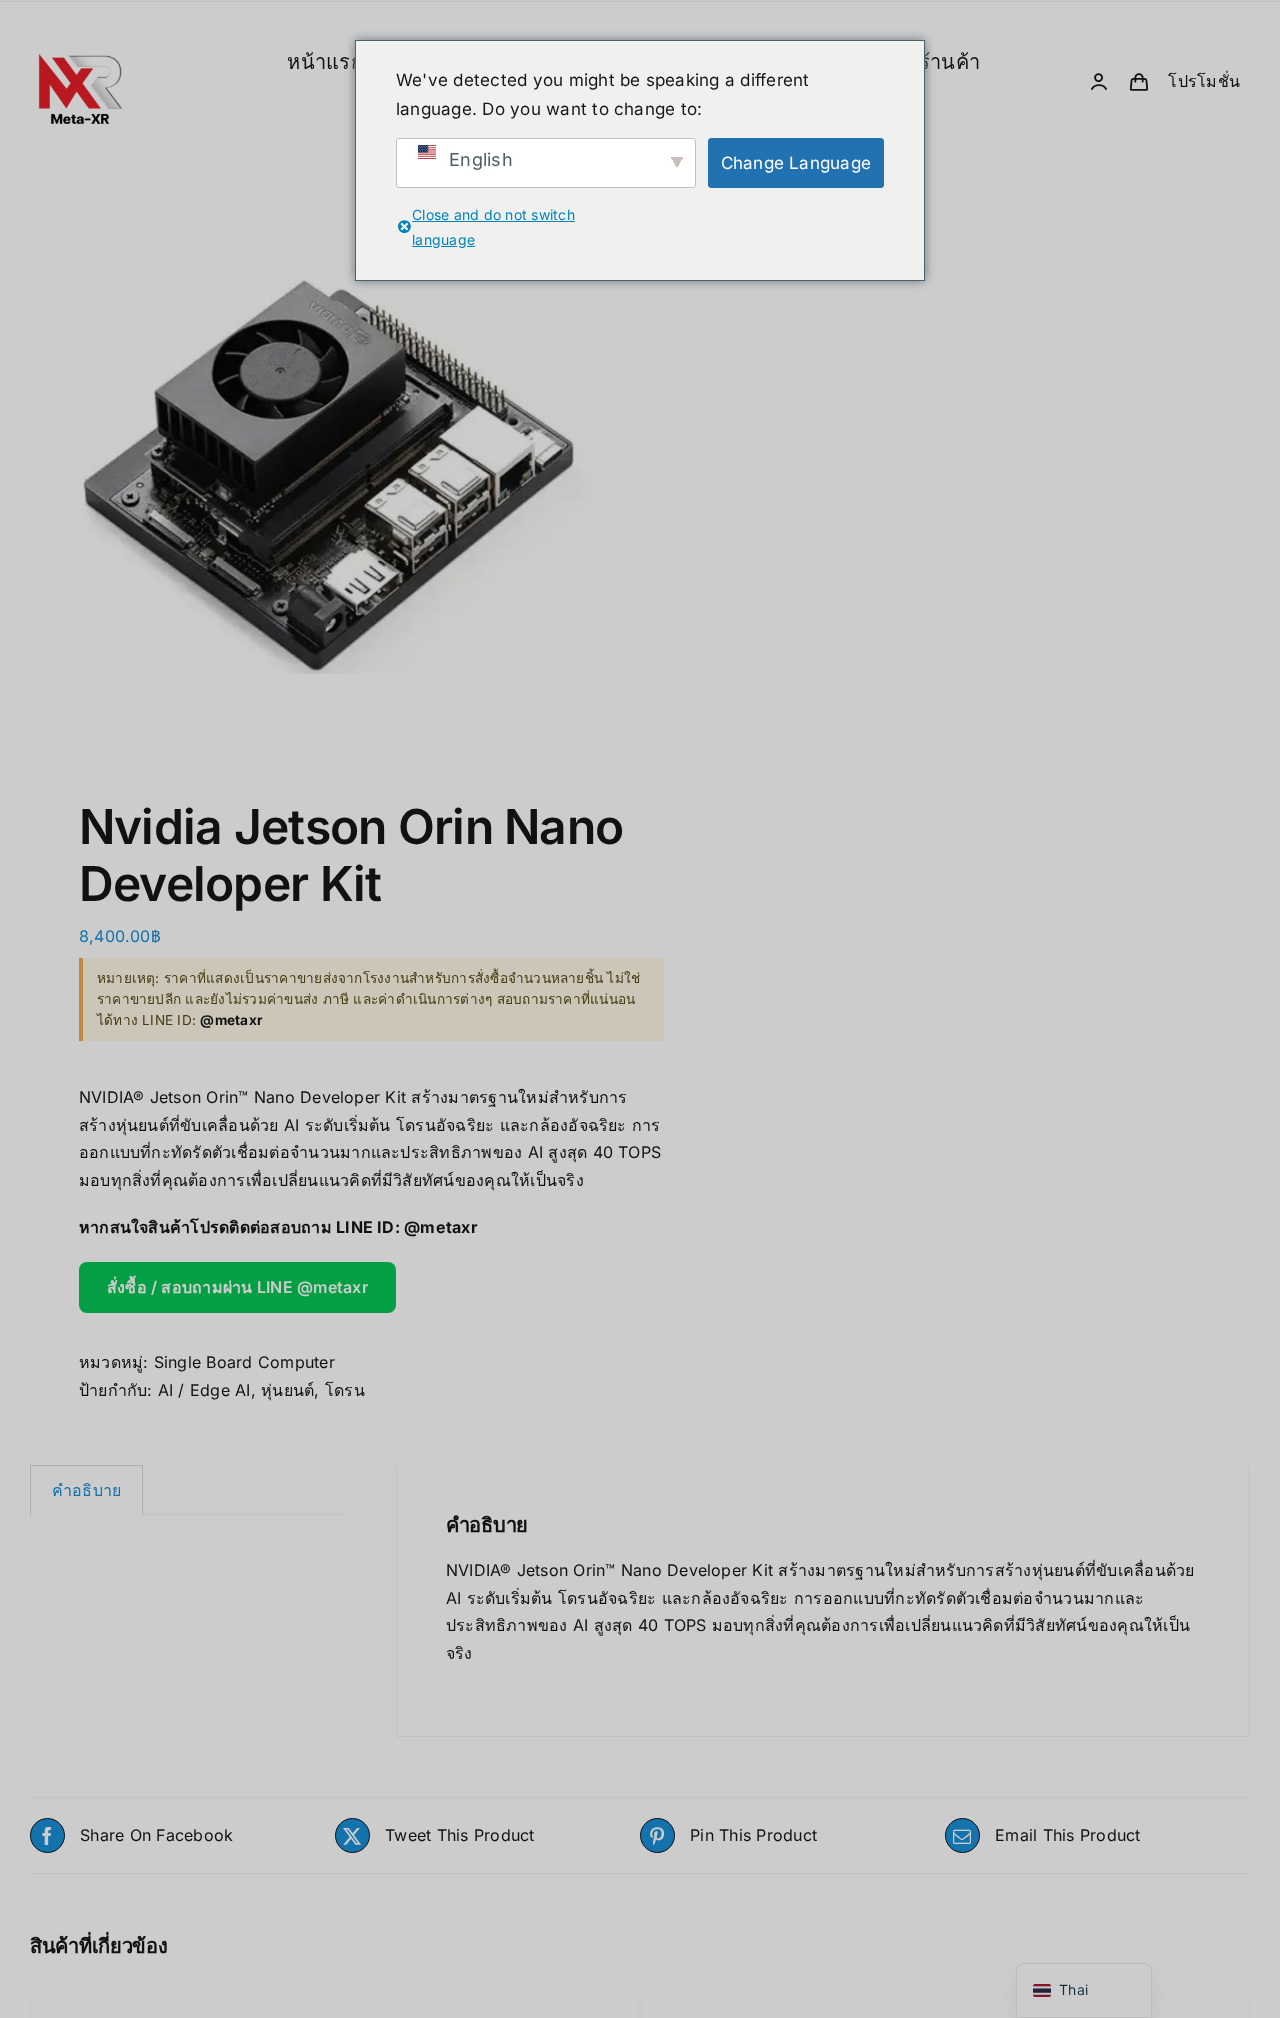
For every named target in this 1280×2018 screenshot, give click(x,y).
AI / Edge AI (204, 1390)
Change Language (796, 163)
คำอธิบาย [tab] (86, 1490)
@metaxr (441, 1227)
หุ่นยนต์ (287, 1390)
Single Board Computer (244, 1362)
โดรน (345, 1390)
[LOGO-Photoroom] (80, 15)
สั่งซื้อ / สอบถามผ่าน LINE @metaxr (237, 1287)
